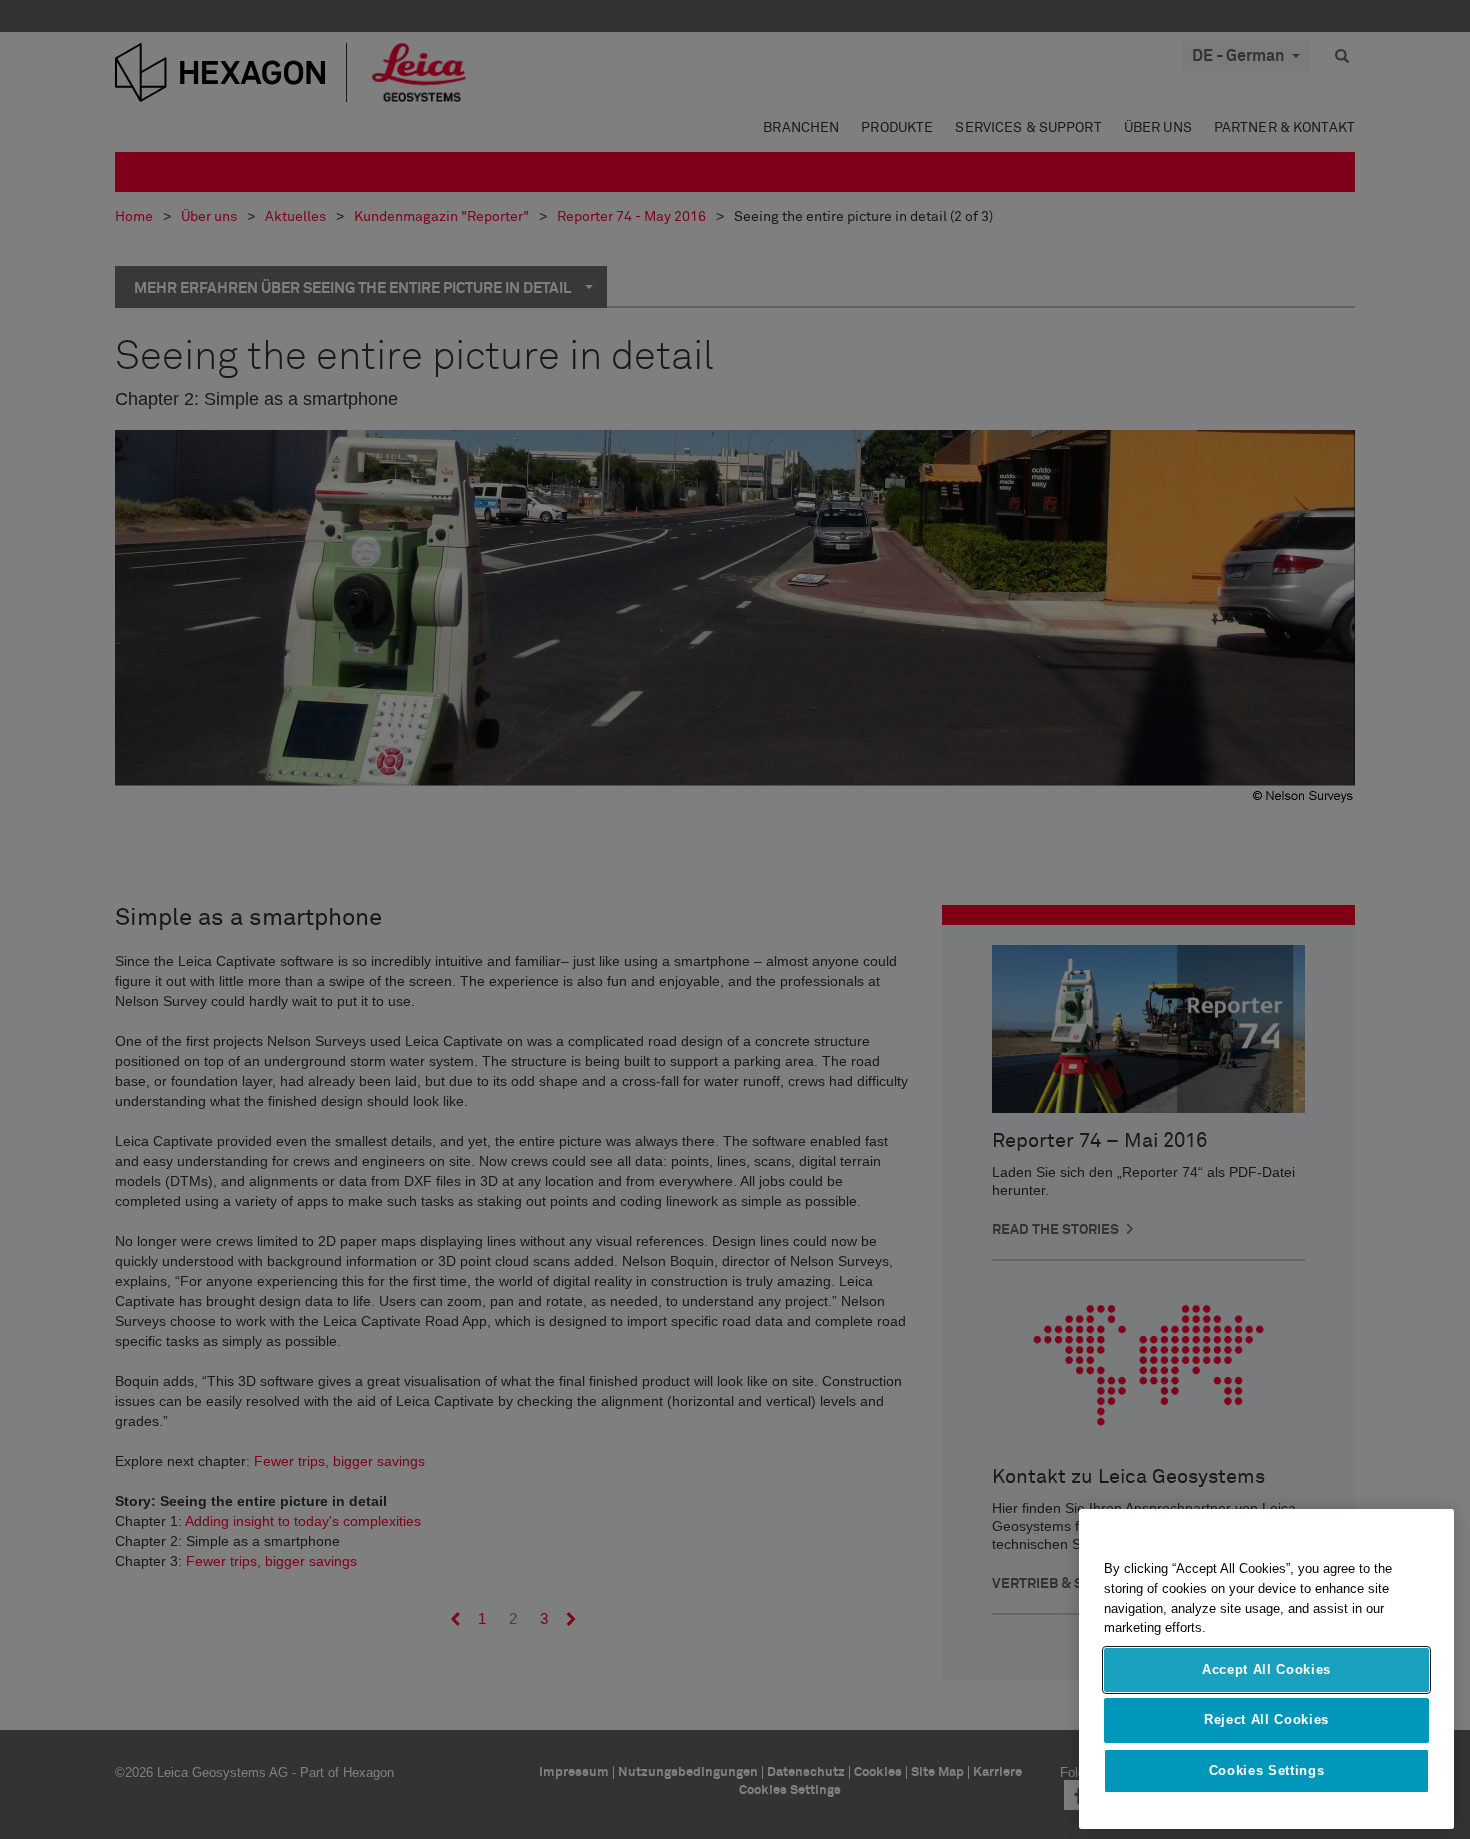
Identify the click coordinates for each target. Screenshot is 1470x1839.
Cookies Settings (1267, 1770)
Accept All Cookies (1266, 1669)
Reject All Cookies (1266, 1719)
